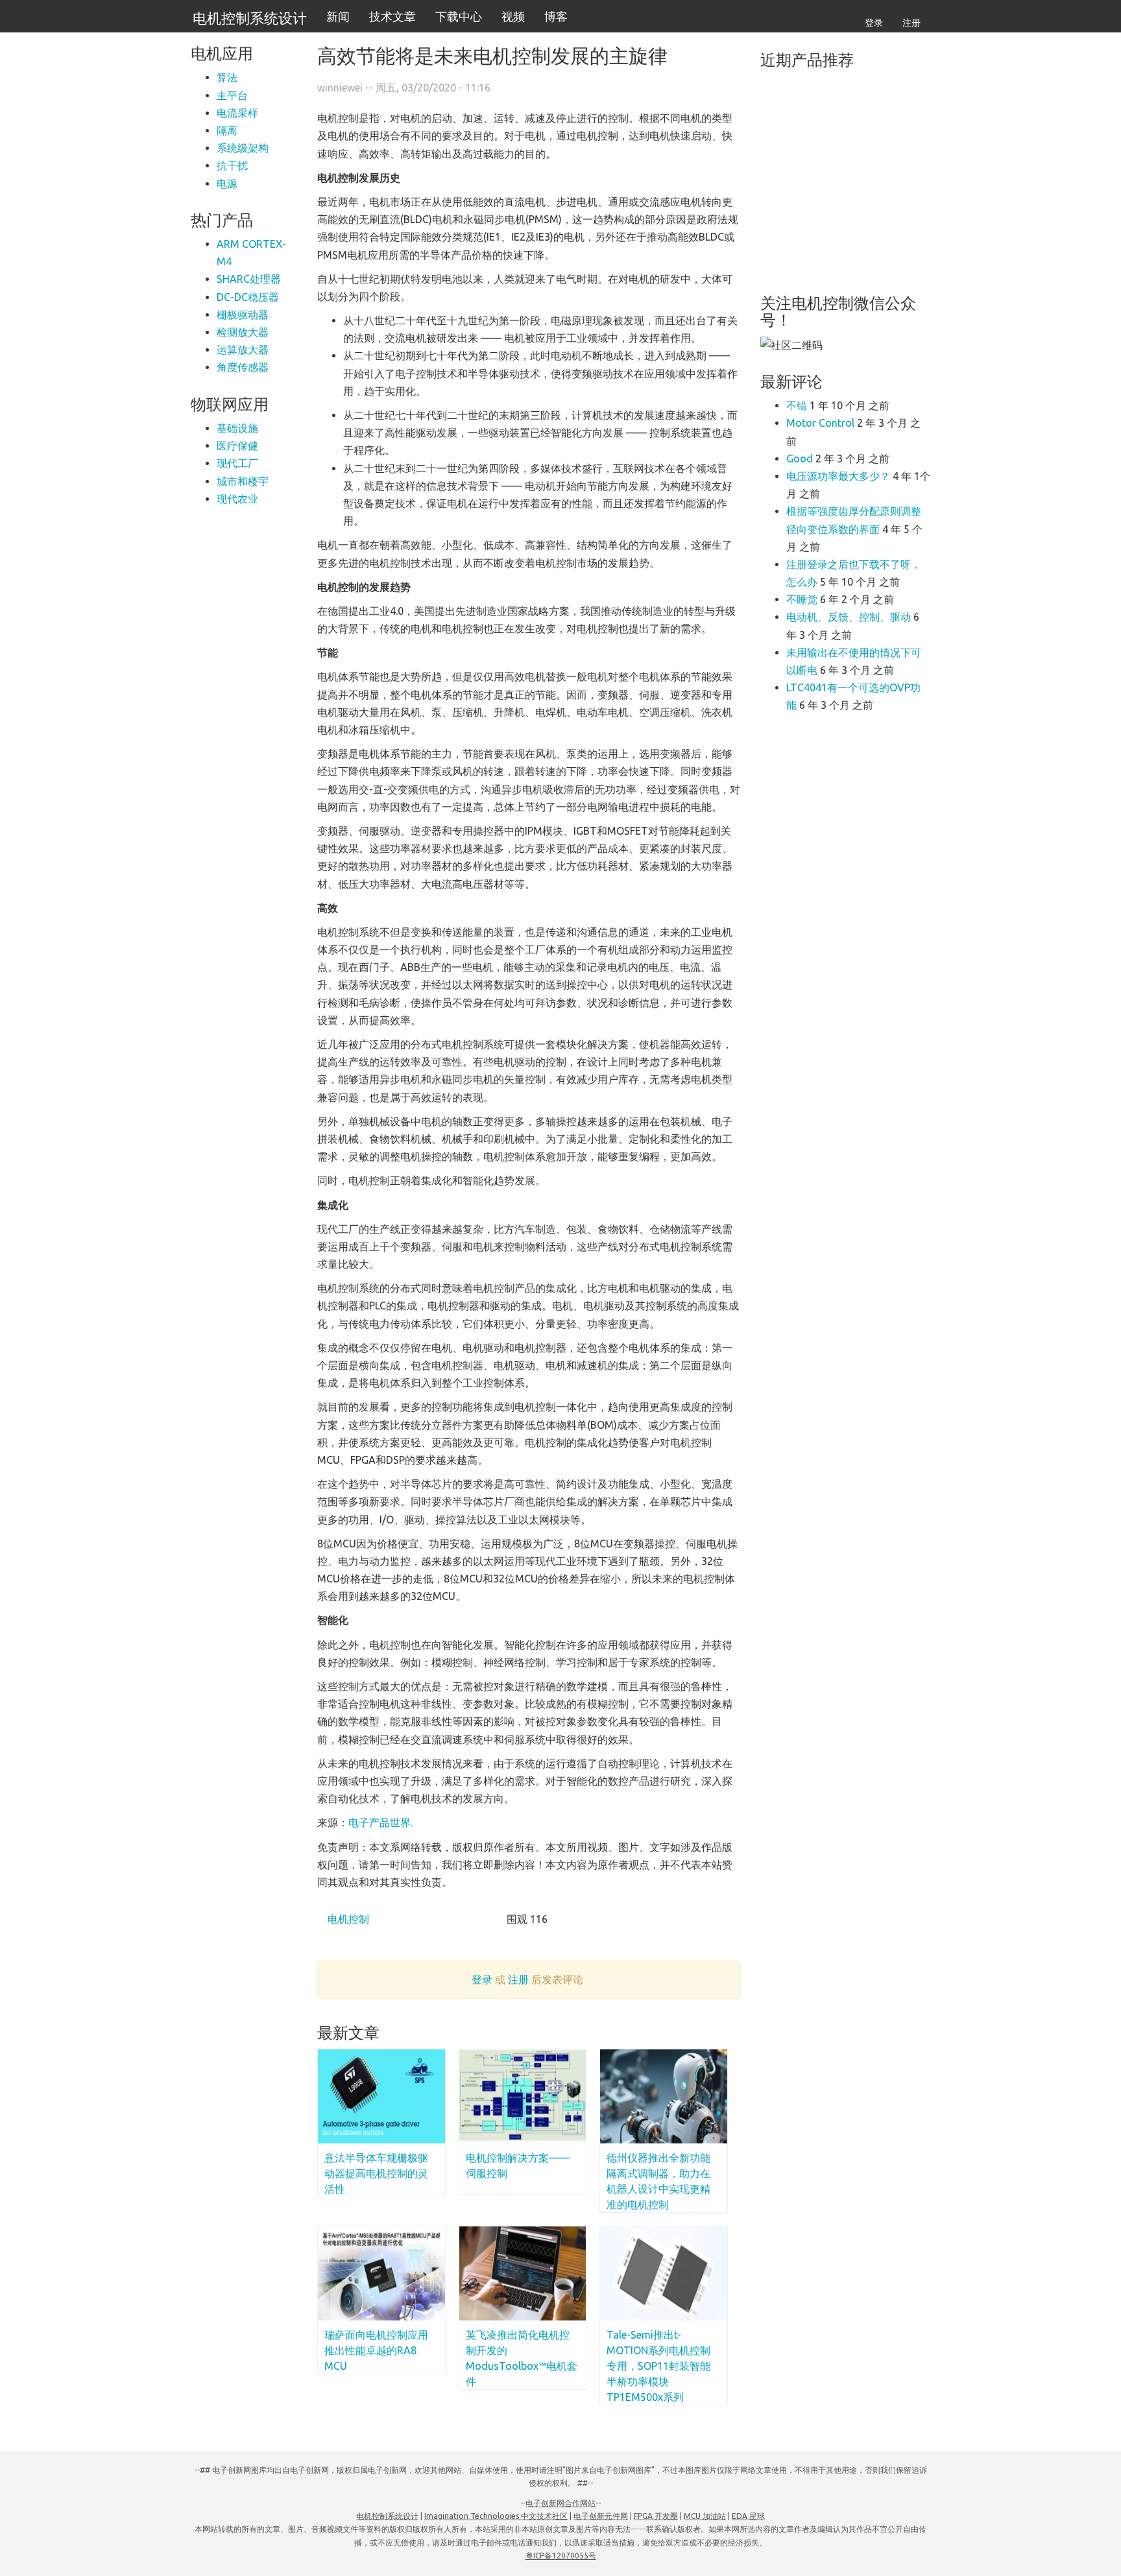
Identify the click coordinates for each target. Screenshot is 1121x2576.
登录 (874, 23)
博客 (556, 16)
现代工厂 (237, 463)
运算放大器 (243, 350)
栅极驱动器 (243, 315)
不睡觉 (802, 599)
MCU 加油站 (705, 2516)
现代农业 (237, 499)
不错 (797, 405)
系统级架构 (243, 148)
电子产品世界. (380, 1822)
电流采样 (237, 113)
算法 (227, 77)
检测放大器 (243, 332)
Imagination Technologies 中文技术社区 (496, 2516)
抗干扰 (232, 165)
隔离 (227, 130)
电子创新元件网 (601, 2516)
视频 (513, 16)
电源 (227, 184)
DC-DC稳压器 (248, 297)
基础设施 (237, 428)
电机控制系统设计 (250, 18)
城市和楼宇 (243, 481)
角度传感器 (243, 367)
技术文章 (392, 16)
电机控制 (347, 1919)
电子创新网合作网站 (560, 2503)
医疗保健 (237, 446)
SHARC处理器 (249, 279)
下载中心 (459, 16)
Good (800, 459)
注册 (911, 23)
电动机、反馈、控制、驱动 (849, 617)
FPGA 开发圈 (656, 2516)
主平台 (232, 95)
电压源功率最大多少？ (838, 476)
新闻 (338, 16)
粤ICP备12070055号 (561, 2556)
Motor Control (820, 423)
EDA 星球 (748, 2516)
